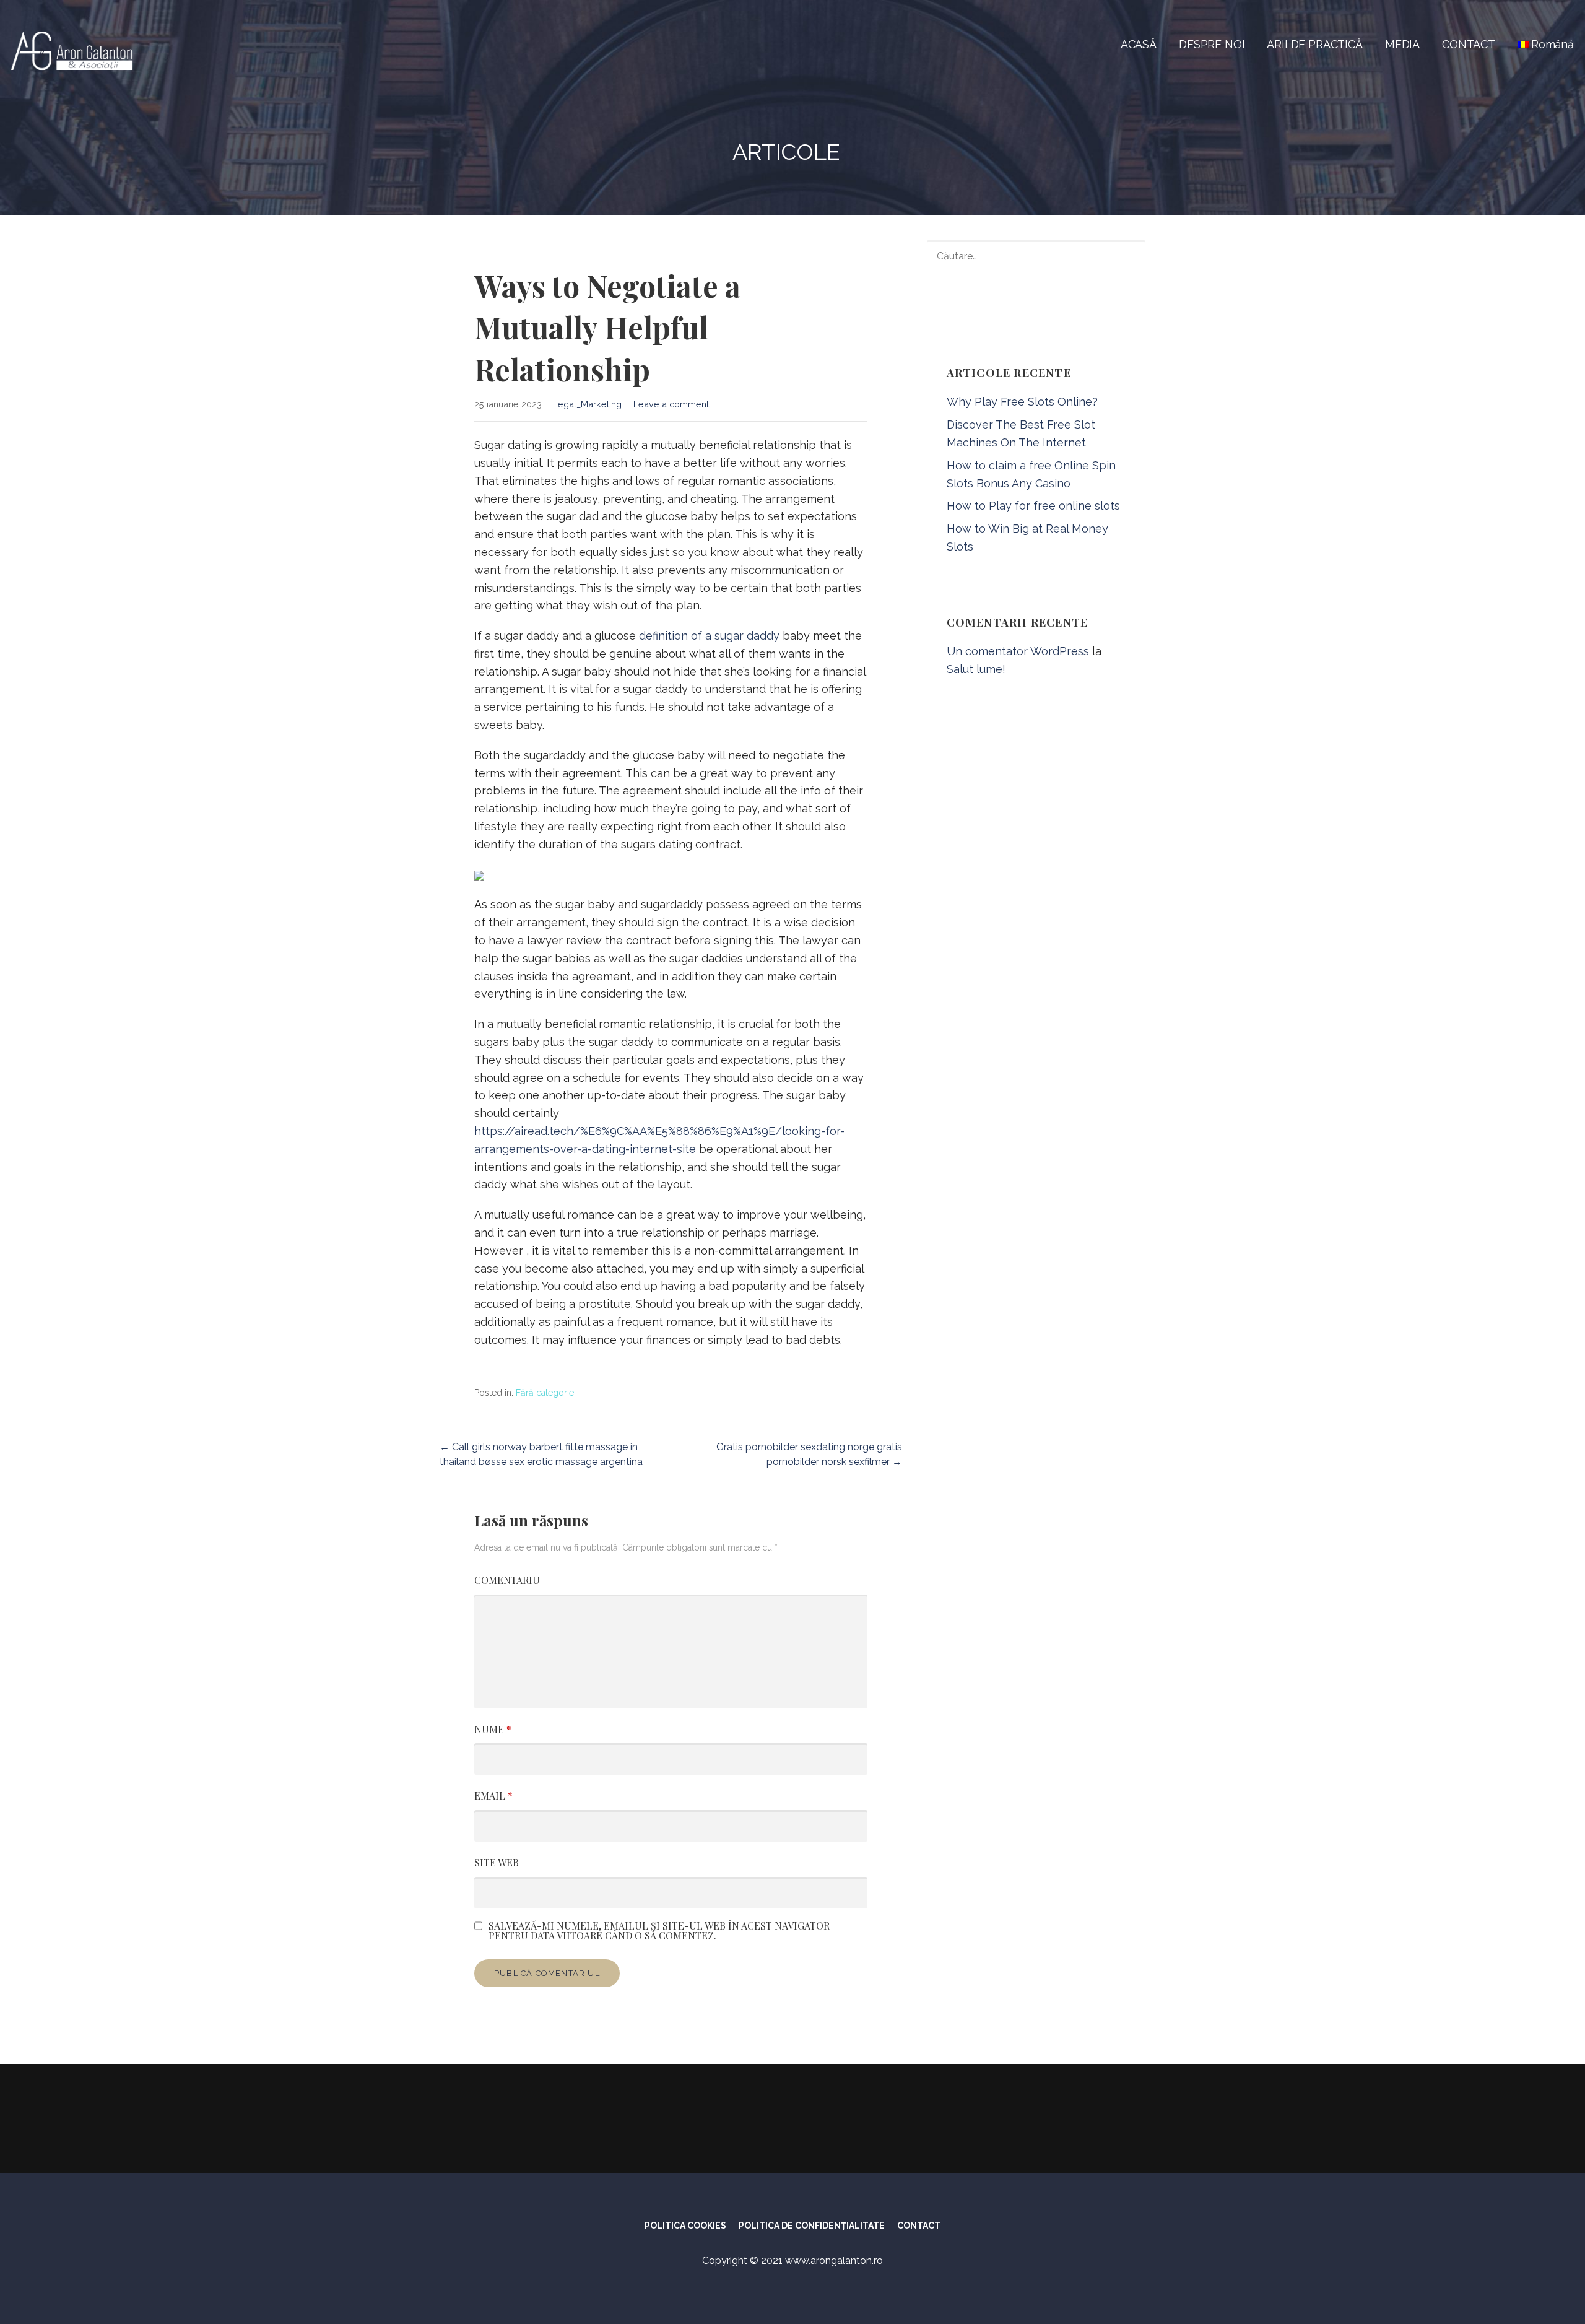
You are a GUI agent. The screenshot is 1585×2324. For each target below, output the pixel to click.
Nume (493, 1729)
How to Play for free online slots (1033, 506)
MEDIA (1402, 44)
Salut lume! (976, 669)
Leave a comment (671, 404)
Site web (497, 1862)
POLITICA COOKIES (685, 2226)
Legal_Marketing (587, 404)
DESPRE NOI (1212, 44)
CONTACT (1469, 44)
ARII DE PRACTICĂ (1314, 44)
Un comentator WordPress (1018, 651)
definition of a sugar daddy (709, 636)
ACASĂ (1139, 44)
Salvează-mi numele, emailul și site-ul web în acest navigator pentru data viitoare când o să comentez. (659, 1931)
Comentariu (507, 1580)
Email (493, 1795)
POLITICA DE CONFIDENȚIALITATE (812, 2226)
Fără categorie (545, 1393)
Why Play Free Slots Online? (1022, 402)
